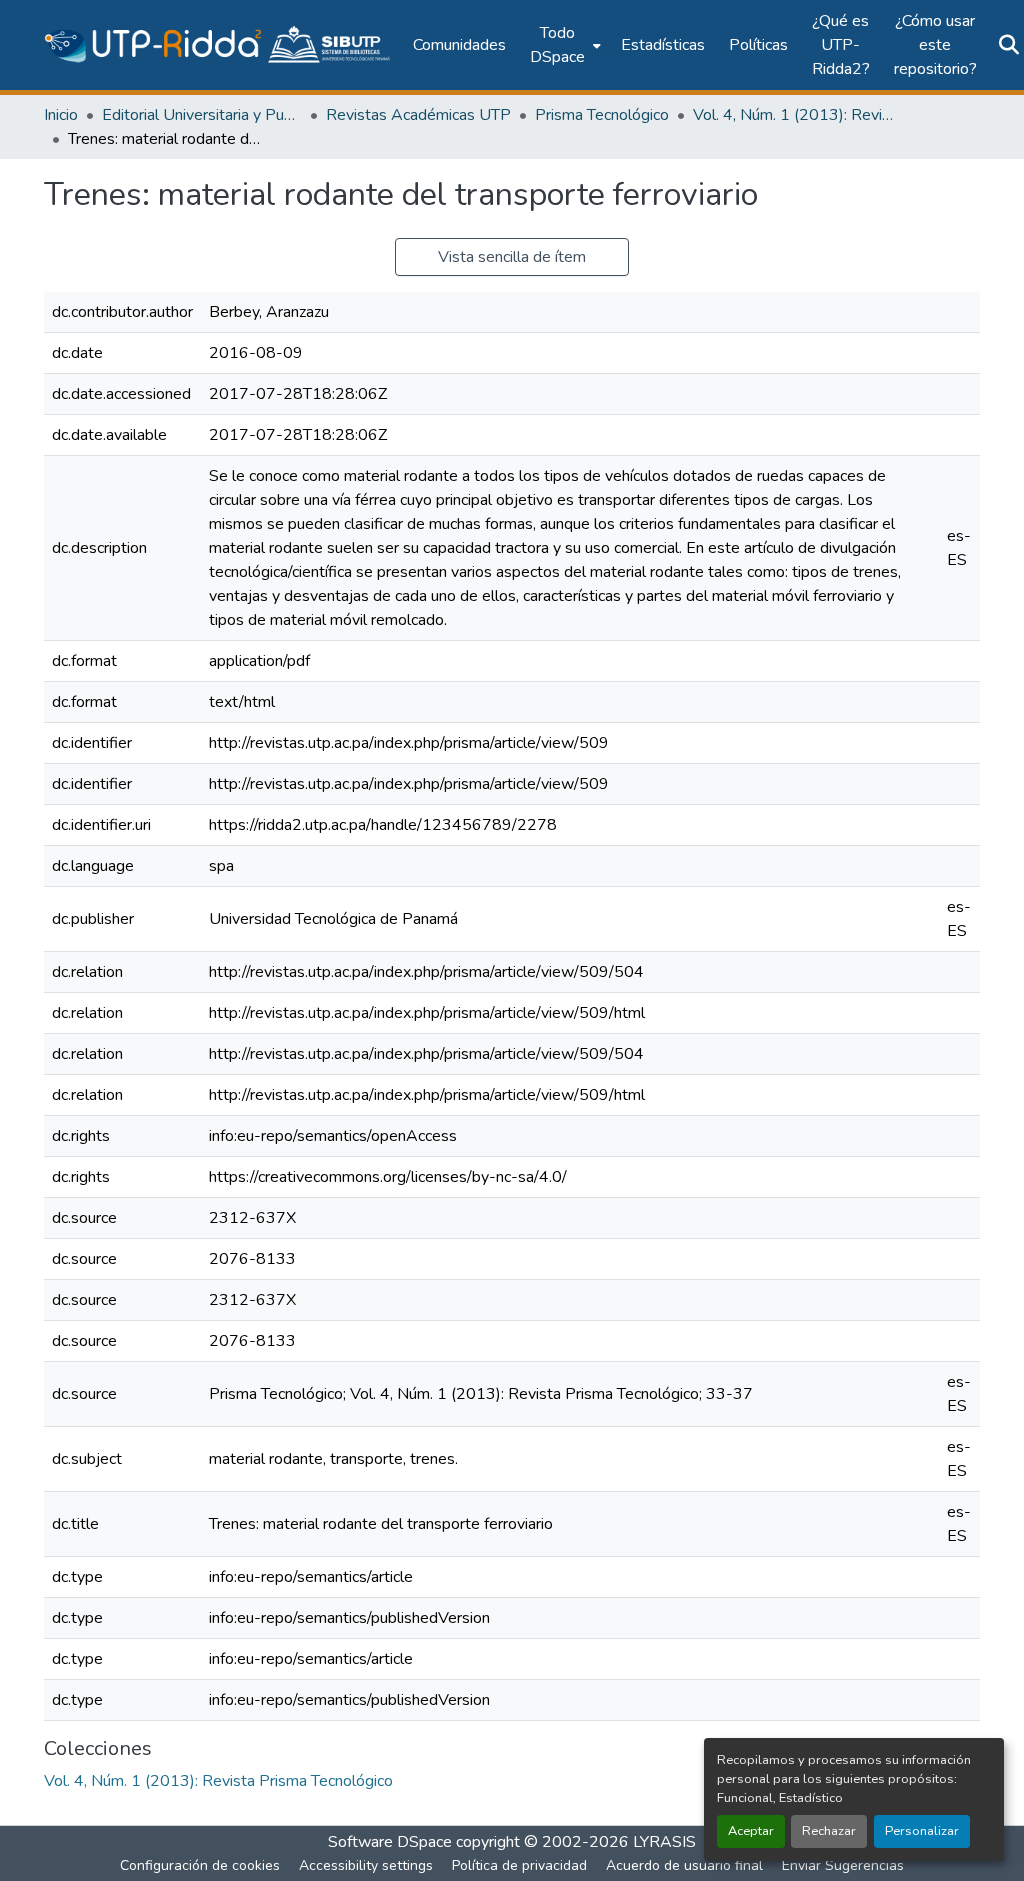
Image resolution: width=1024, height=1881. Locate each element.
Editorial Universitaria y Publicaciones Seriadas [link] (202, 115)
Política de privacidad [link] (519, 1865)
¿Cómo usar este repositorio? (935, 45)
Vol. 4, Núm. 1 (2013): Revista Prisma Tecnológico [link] (793, 115)
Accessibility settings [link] (366, 1865)
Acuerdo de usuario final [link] (684, 1865)
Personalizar (922, 1831)
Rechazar (829, 1831)
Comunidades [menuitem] (459, 45)
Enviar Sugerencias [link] (843, 1865)
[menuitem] (563, 45)
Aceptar (751, 1831)
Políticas (758, 45)
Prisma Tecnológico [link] (602, 115)
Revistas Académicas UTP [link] (418, 115)
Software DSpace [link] (390, 1842)
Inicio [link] (61, 115)
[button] (218, 45)
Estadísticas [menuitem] (663, 45)
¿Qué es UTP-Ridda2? (841, 45)
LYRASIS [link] (664, 1842)
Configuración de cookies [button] (200, 1865)
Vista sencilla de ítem (512, 257)
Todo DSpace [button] (557, 45)
